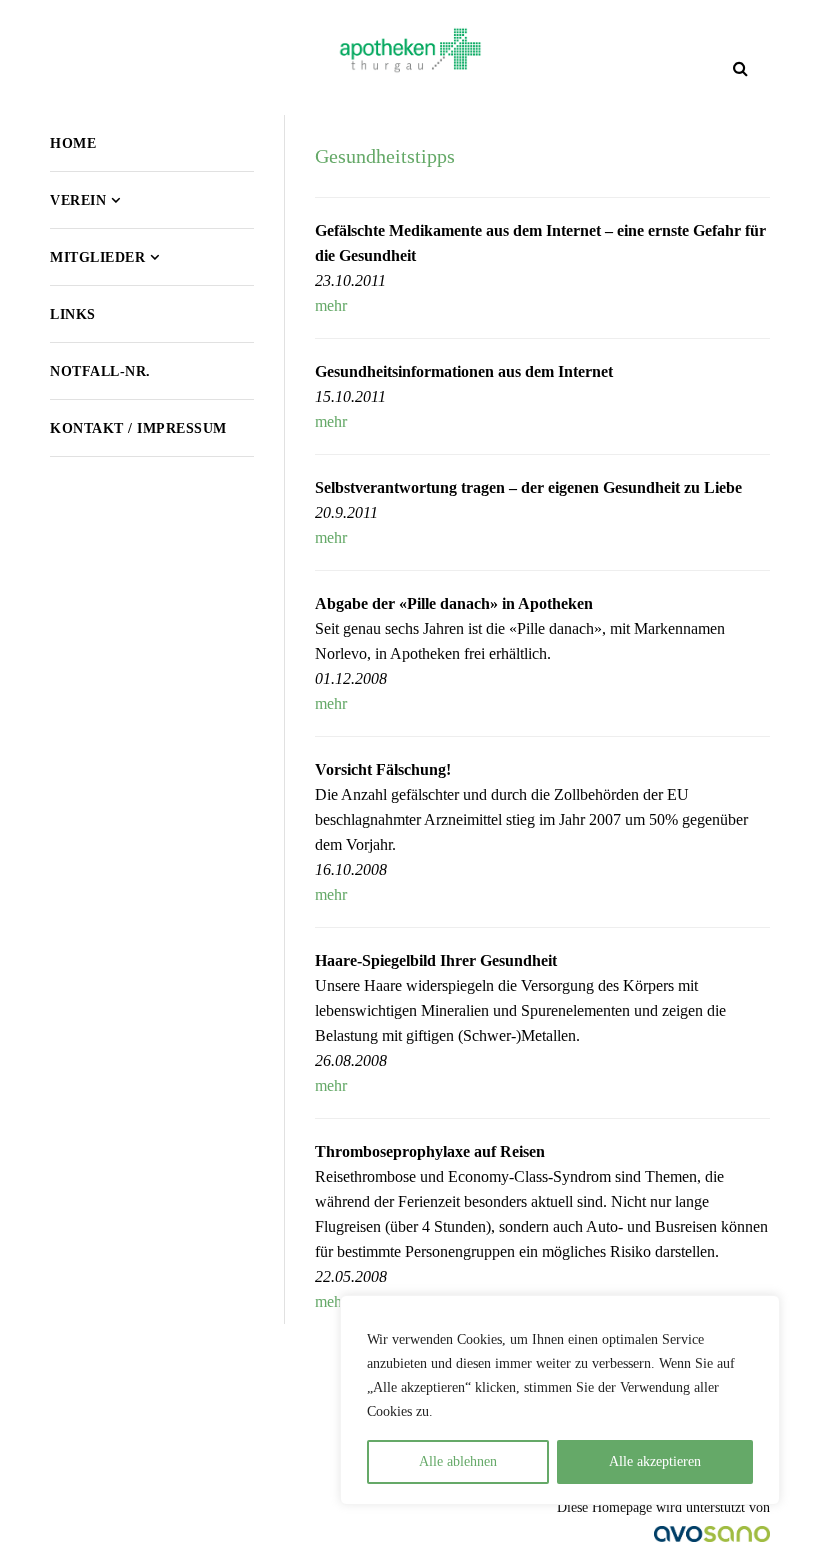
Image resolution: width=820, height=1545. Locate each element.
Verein (78, 200)
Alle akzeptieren (655, 1461)
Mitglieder (97, 257)
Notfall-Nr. (100, 371)
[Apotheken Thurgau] (410, 50)
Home (73, 143)
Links (73, 314)
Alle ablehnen (458, 1461)
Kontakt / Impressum (138, 428)
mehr (331, 305)
